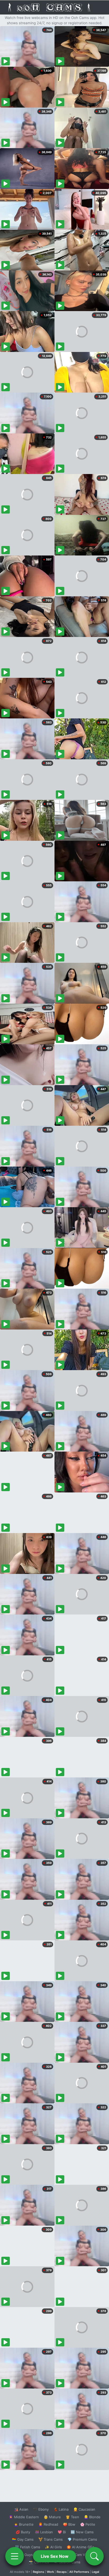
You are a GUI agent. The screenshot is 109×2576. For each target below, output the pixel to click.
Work (50, 2572)
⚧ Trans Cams (51, 2539)
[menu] (15, 2556)
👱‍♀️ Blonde (92, 2517)
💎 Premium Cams (82, 2539)
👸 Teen (72, 2517)
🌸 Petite (88, 2524)
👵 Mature (52, 2517)
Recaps (62, 2572)
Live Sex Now (55, 2556)
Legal (96, 2572)
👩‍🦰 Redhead (48, 2524)
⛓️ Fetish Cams (28, 2547)
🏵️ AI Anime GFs (80, 2547)
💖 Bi (62, 2532)
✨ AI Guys (24, 2555)
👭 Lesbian (44, 2532)
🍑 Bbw (69, 2524)
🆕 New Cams (82, 2532)
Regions (38, 2572)
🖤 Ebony (41, 2509)
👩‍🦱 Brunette (24, 2524)
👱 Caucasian (84, 2509)
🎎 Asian (21, 2509)
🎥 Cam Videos (82, 2555)
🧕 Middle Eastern (24, 2517)
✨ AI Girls (53, 2547)
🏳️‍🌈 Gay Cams (23, 2539)
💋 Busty (23, 2532)
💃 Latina (61, 2509)
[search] (94, 2556)
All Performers (79, 2572)
